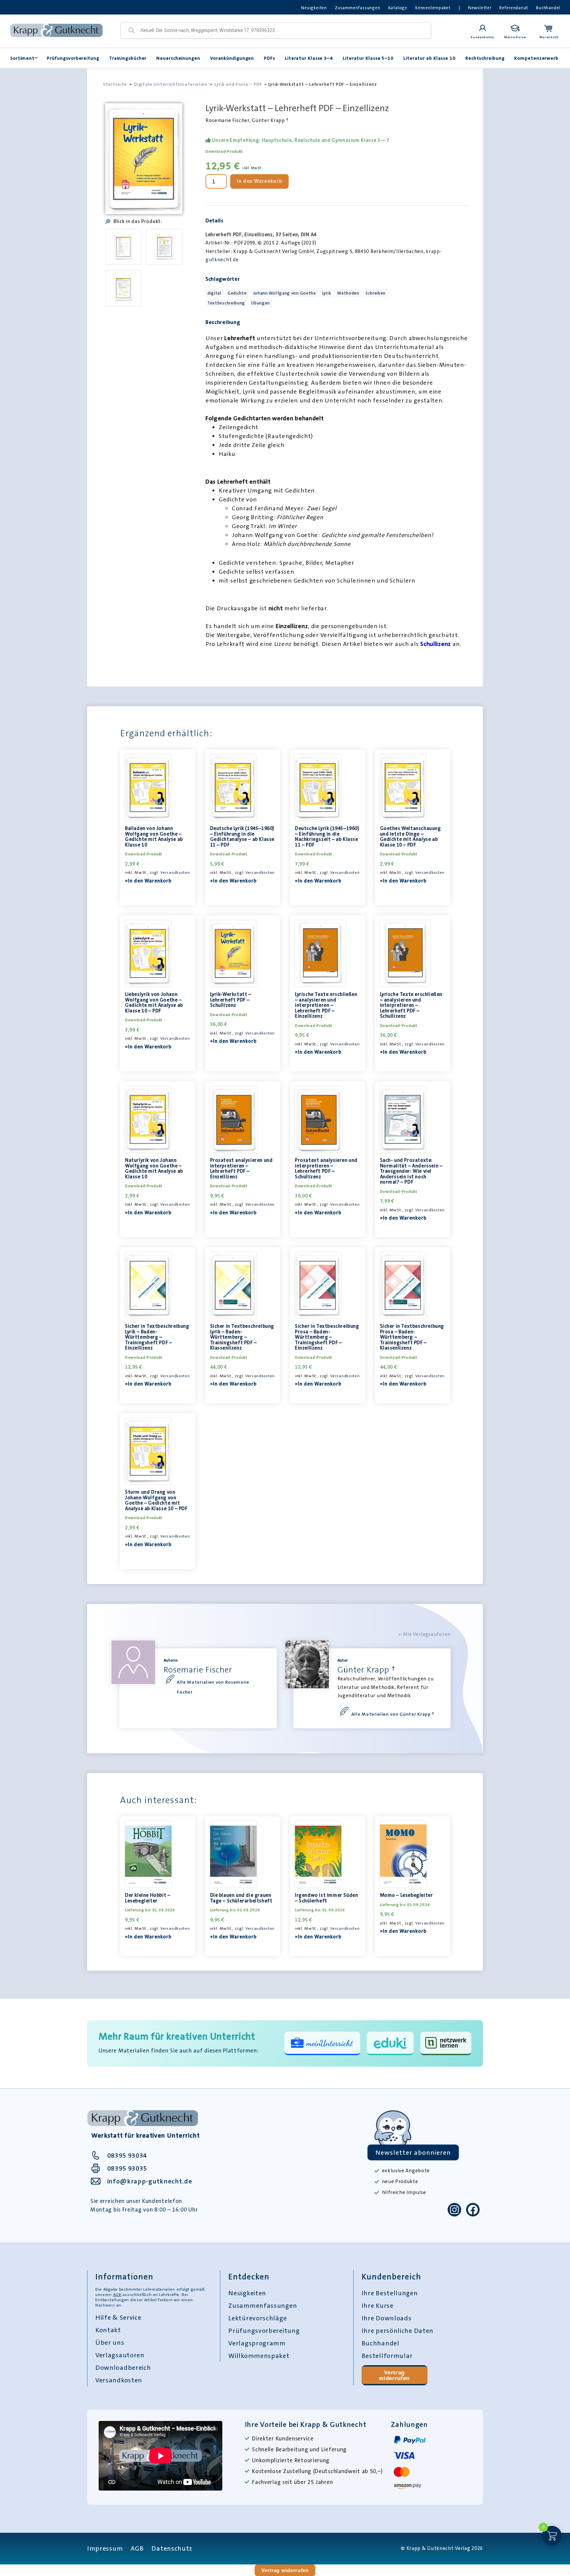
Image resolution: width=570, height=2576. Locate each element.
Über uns (110, 2342)
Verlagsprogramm (257, 2343)
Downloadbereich (123, 2368)
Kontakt (108, 2330)
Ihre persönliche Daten (397, 2331)
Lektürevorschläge (257, 2318)
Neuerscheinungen (178, 58)
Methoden (348, 293)
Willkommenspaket (259, 2356)
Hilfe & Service (118, 2317)
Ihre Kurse (378, 2306)
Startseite (115, 84)
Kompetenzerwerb (536, 58)
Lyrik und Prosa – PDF (238, 84)
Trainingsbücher (128, 58)
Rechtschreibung (485, 58)
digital (214, 293)
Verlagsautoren (120, 2355)
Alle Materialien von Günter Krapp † (393, 1714)
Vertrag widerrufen (394, 2375)
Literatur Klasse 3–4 (309, 58)
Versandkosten (175, 873)
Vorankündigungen (232, 58)
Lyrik (327, 293)
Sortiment (22, 58)
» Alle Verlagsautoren (425, 1634)
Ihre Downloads (387, 2318)
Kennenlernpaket (433, 8)
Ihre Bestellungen (390, 2293)
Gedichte (237, 293)
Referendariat (514, 8)
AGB (117, 2295)
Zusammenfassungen (358, 8)
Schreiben (376, 293)
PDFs (269, 58)
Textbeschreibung (226, 303)
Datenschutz (172, 2548)
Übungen (261, 303)
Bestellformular (387, 2356)
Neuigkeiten (314, 8)
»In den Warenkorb (148, 881)
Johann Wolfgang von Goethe (285, 293)
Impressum (105, 2548)
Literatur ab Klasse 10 (429, 58)
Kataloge (398, 8)
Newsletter (480, 8)
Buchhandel (548, 8)
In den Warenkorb (259, 181)
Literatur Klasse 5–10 (368, 58)
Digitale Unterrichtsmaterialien (171, 84)
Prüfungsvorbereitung (73, 58)
